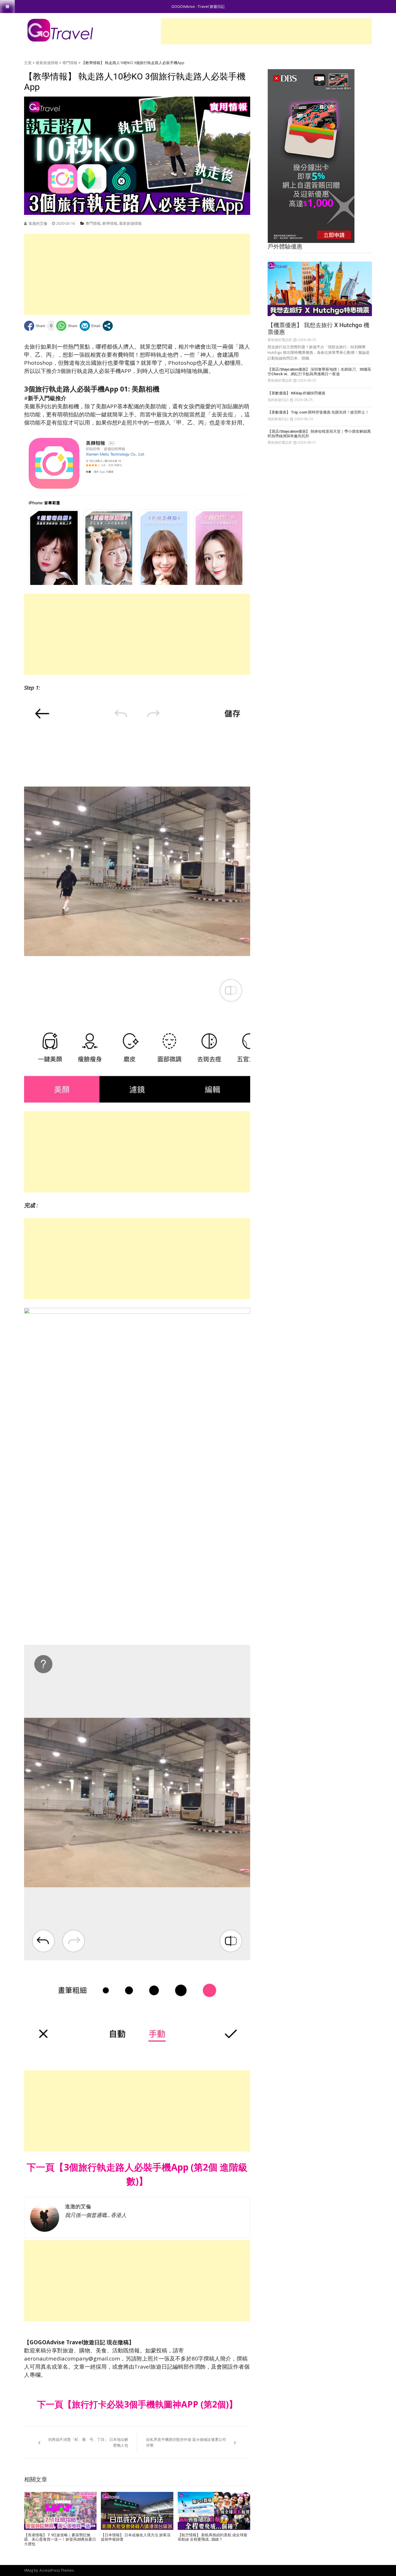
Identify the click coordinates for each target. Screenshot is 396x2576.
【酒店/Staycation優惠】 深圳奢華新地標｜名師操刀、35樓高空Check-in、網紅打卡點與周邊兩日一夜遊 (319, 372)
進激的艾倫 (38, 223)
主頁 (28, 63)
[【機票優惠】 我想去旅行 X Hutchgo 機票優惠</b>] (320, 289)
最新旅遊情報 (47, 63)
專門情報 (70, 63)
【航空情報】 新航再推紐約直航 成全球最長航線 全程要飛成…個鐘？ (212, 2537)
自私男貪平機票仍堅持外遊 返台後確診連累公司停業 (186, 2442)
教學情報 (110, 223)
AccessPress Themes (57, 2570)
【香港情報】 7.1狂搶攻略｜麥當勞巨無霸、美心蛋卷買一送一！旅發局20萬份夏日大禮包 (60, 2539)
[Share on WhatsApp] (67, 326)
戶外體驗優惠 (285, 246)
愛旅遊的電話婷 (280, 340)
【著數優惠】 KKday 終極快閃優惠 (296, 393)
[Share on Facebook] (35, 326)
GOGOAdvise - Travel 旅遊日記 (198, 6)
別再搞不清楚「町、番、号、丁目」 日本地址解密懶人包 (88, 2442)
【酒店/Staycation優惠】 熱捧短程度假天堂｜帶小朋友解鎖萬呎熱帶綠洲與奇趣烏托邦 (319, 434)
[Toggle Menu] (7, 7)
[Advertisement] (266, 31)
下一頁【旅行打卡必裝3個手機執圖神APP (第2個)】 (137, 2404)
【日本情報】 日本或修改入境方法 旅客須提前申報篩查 (136, 2537)
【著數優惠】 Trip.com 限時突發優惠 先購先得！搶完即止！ (318, 412)
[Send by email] (90, 326)
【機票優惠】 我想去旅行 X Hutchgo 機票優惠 (318, 329)
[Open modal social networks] (108, 326)
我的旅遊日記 (278, 400)
